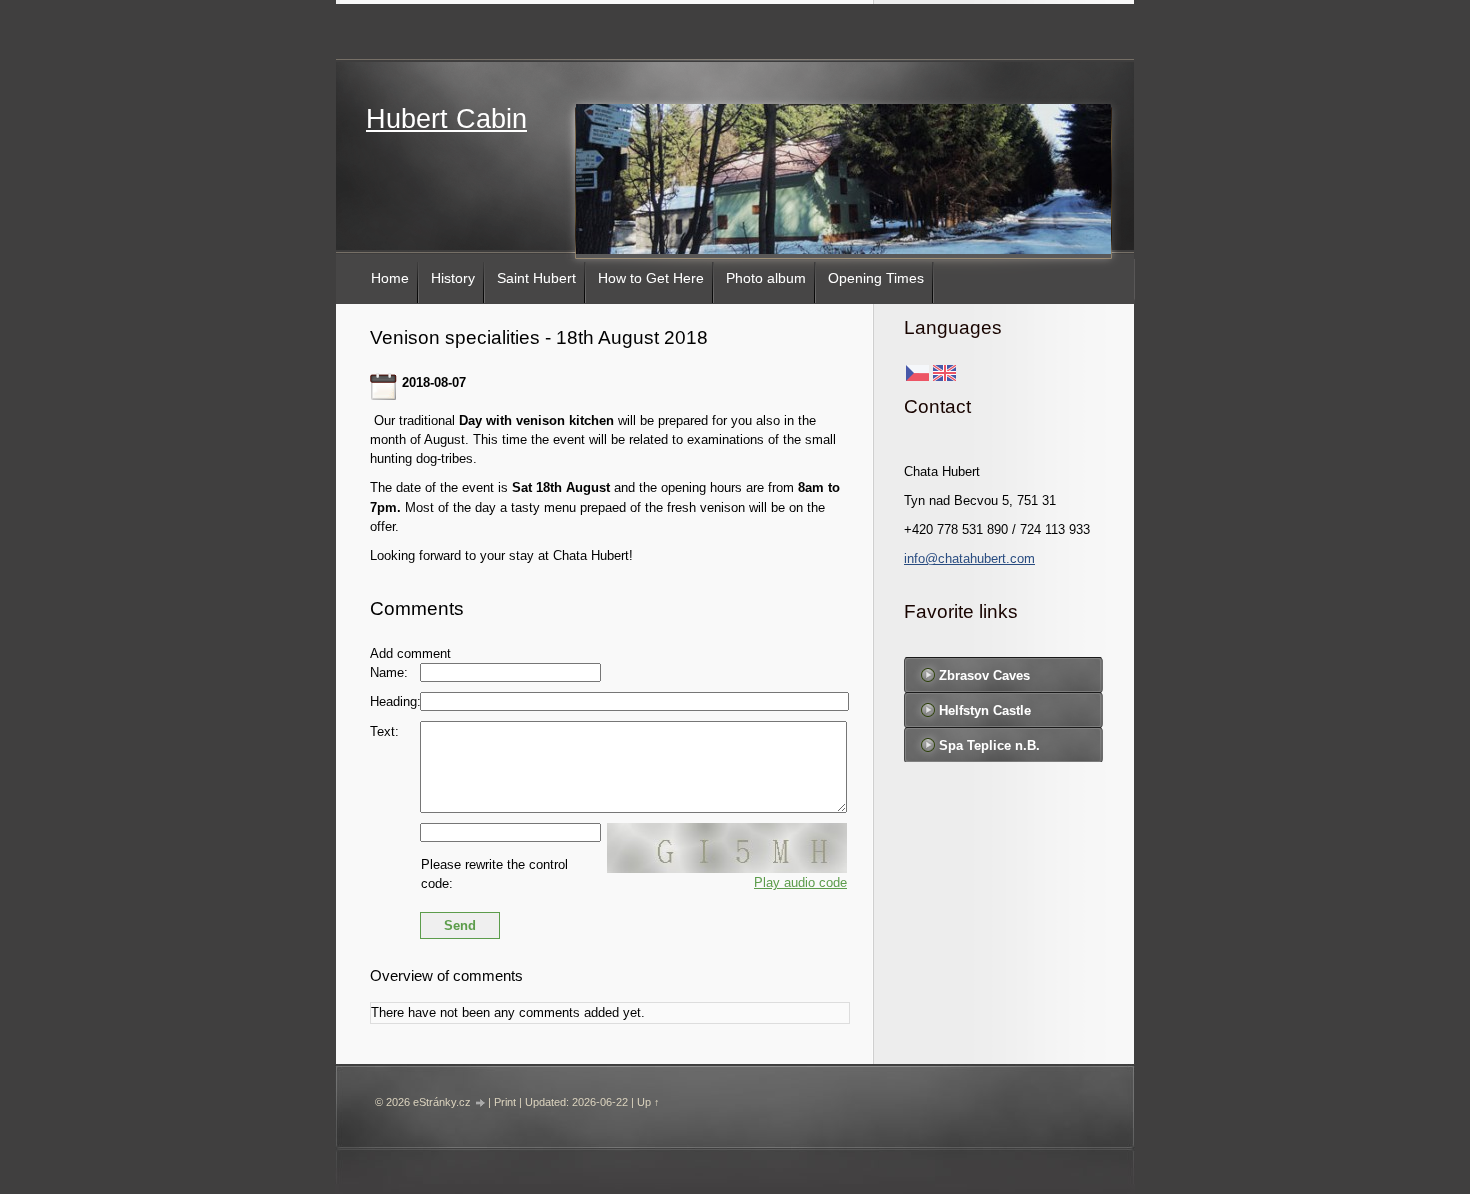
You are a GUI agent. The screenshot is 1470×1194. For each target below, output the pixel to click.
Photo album (766, 278)
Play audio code (800, 882)
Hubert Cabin (446, 119)
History (453, 278)
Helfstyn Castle (985, 710)
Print (505, 1102)
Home (390, 278)
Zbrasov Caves (984, 675)
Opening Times (876, 278)
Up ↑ (648, 1102)
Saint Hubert (536, 278)
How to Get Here (651, 278)
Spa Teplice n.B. (989, 745)
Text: (384, 731)
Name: (389, 672)
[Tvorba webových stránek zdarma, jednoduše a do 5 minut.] (481, 1103)
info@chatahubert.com (969, 558)
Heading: (395, 701)
